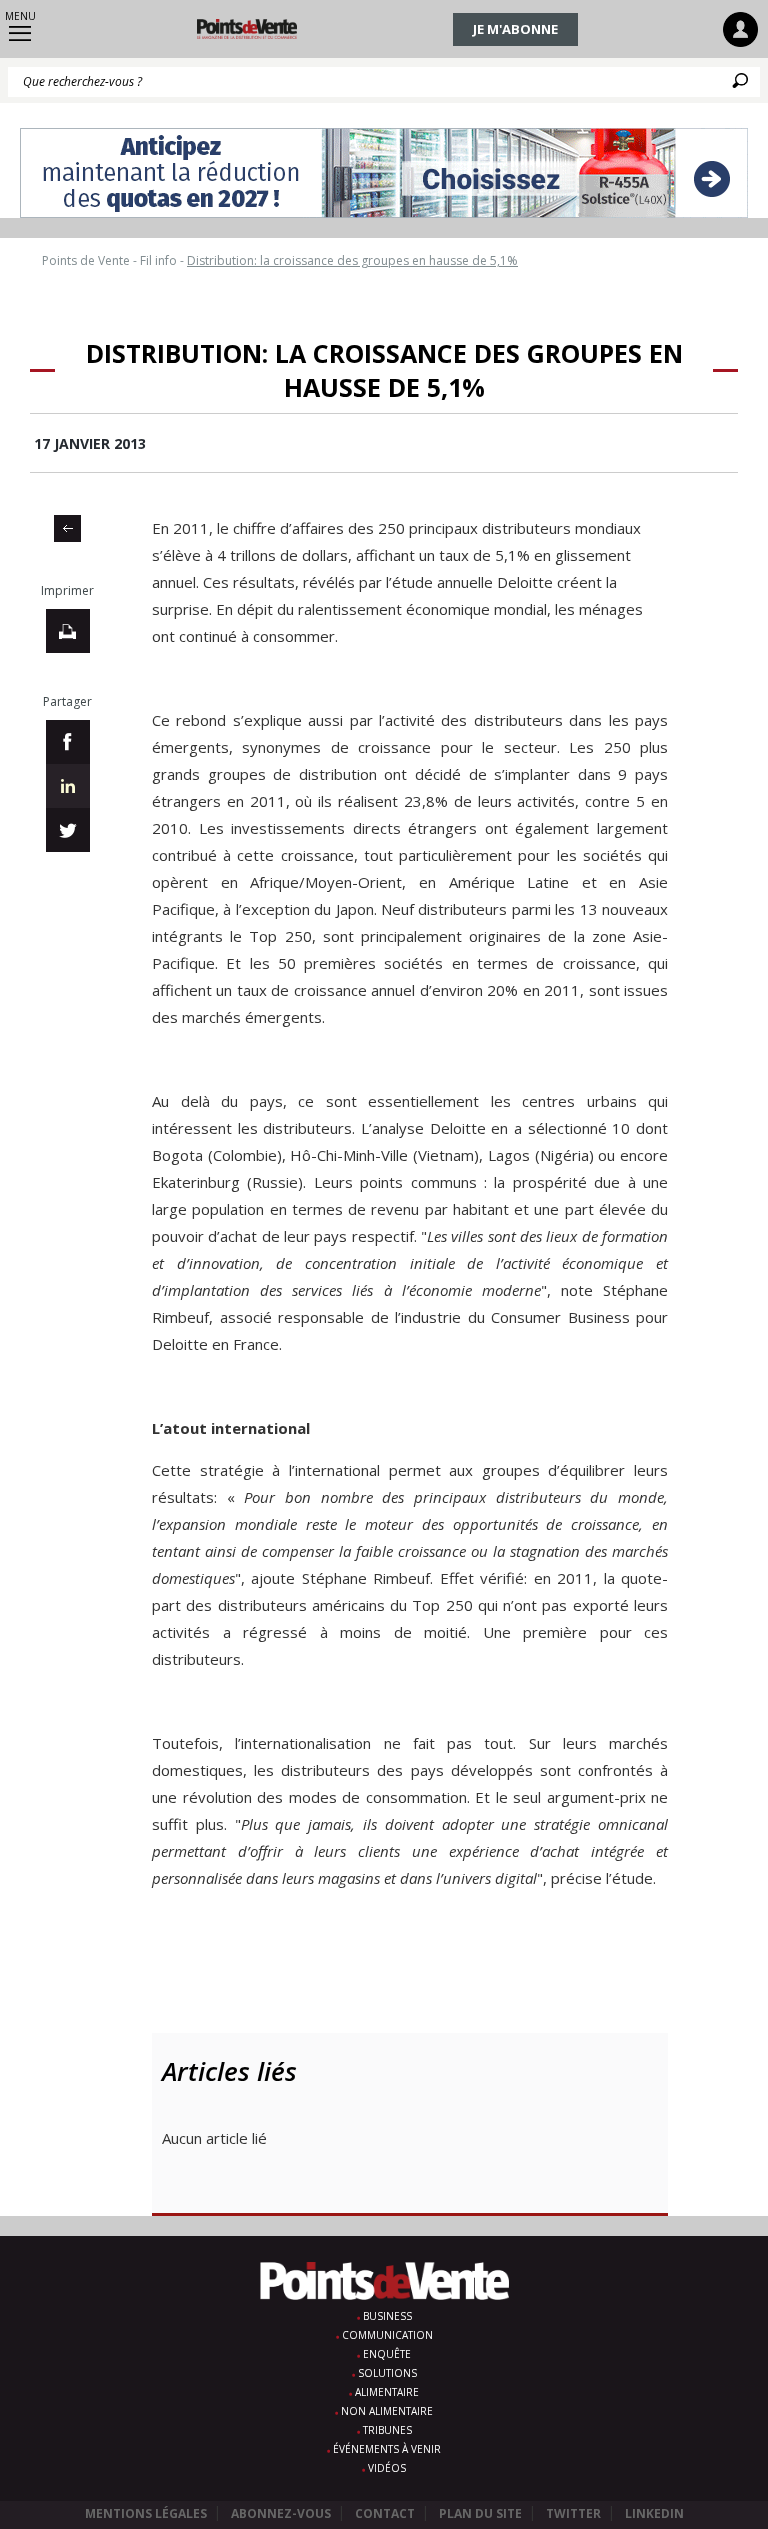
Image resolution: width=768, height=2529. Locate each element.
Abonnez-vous (281, 2513)
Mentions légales (146, 2513)
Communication (387, 2335)
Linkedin (654, 2513)
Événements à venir (387, 2449)
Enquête (387, 2354)
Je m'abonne (515, 29)
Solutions (387, 2373)
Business (387, 2316)
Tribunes (387, 2430)
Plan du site (480, 2513)
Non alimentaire (387, 2411)
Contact (385, 2513)
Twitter (573, 2513)
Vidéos (387, 2468)
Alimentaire (387, 2392)
